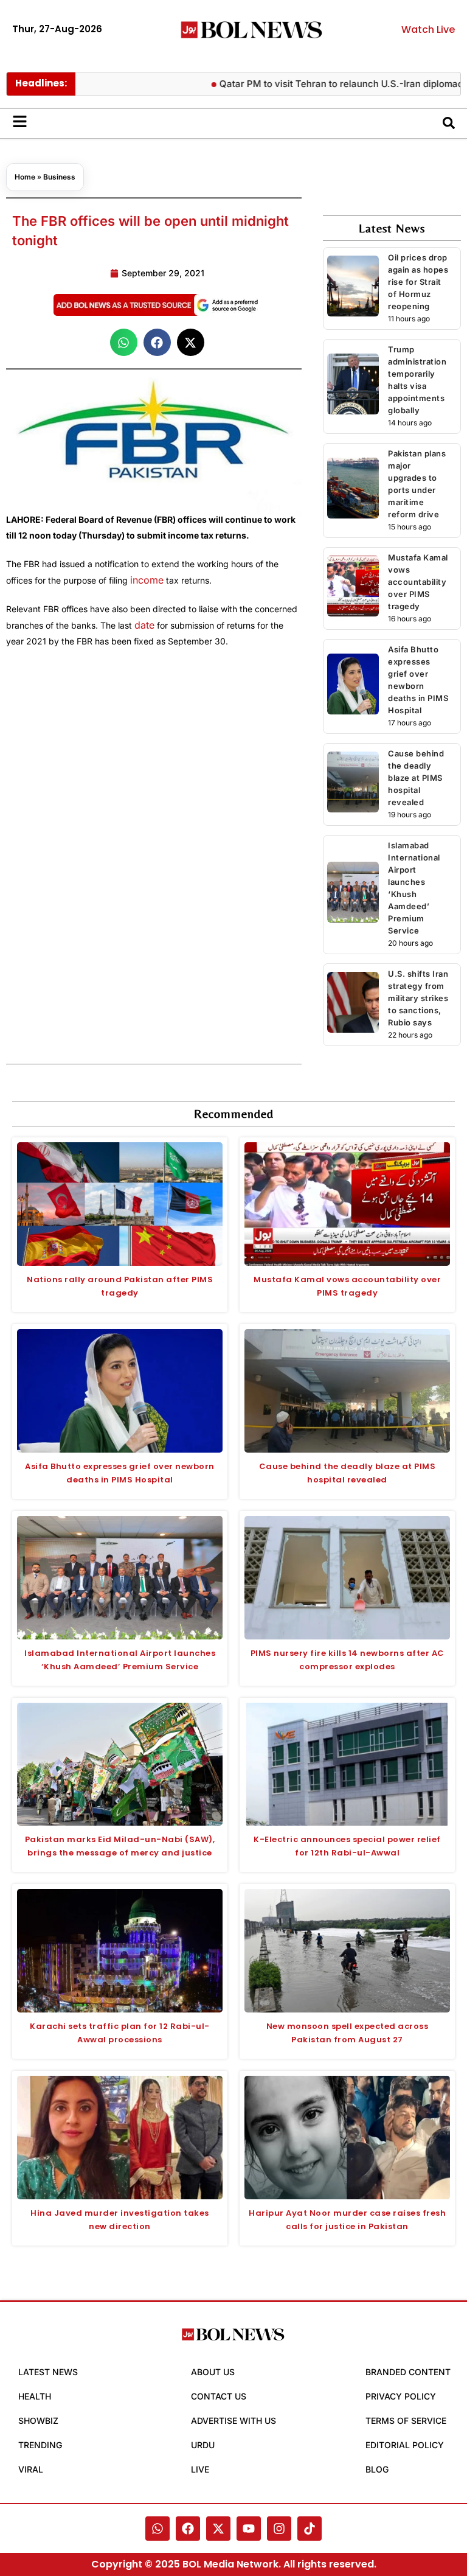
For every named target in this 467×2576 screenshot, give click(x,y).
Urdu (203, 2445)
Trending (40, 2445)
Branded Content (408, 2372)
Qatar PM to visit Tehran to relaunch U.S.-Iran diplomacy (313, 84)
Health (35, 2396)
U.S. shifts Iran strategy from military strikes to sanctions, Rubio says (418, 998)
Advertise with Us (233, 2421)
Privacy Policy (401, 2396)
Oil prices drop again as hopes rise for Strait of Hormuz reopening (418, 282)
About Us (213, 2372)
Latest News (48, 2372)
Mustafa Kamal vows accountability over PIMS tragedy (418, 582)
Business (59, 177)
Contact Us (219, 2396)
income (147, 580)
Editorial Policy (405, 2445)
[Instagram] (279, 2529)
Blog (377, 2469)
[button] (124, 342)
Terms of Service (406, 2421)
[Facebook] (188, 2529)
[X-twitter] (218, 2529)
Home (25, 177)
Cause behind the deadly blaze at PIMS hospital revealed (416, 778)
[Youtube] (249, 2529)
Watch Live (428, 30)
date (144, 625)
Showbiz (38, 2421)
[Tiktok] (310, 2529)
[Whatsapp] (157, 2529)
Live (200, 2469)
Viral (31, 2469)
